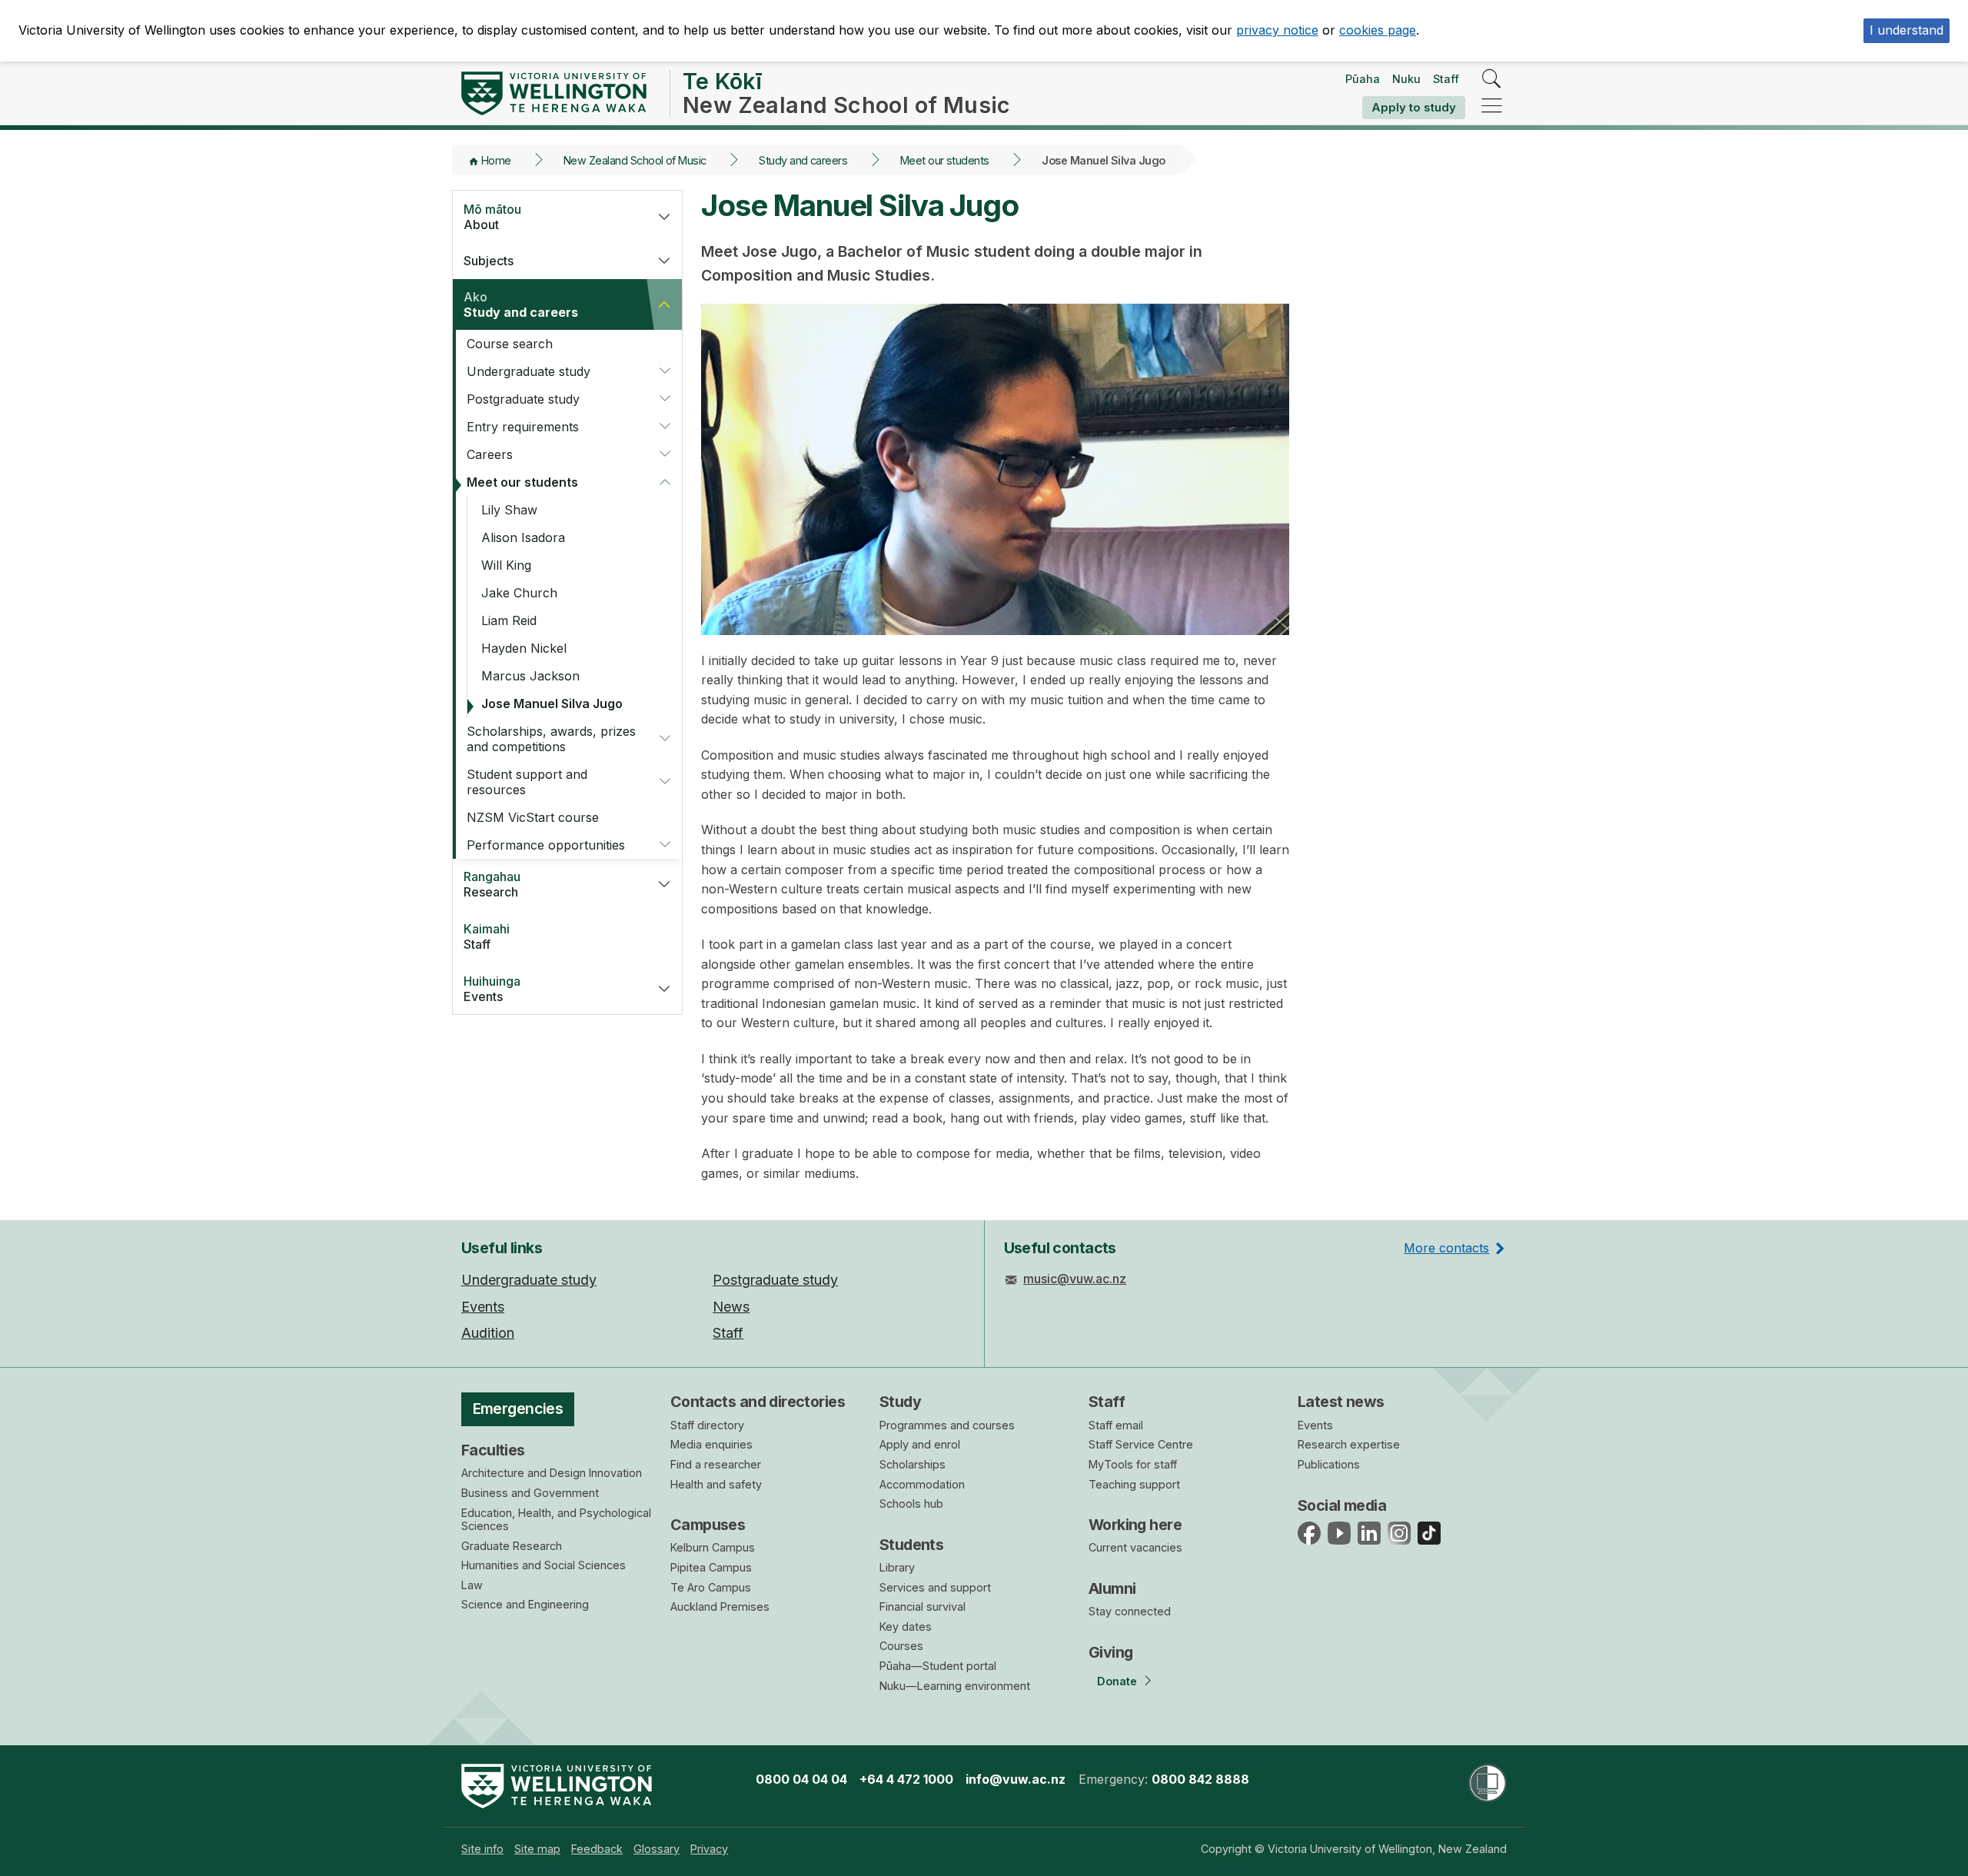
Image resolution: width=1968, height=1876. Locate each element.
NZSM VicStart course (533, 817)
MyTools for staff (1133, 1464)
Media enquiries (711, 1444)
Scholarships (913, 1464)
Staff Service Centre (1141, 1444)
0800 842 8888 (1200, 1779)
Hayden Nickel (524, 648)
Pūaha (1363, 79)
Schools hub (911, 1503)
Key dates (906, 1627)
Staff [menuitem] (728, 1333)
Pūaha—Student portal (938, 1666)
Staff (1446, 79)
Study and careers (803, 160)
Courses (901, 1646)
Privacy (709, 1849)
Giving (1111, 1652)
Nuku (1406, 79)
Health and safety (716, 1484)
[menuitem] (482, 1849)
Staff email (1116, 1425)
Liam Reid (509, 620)
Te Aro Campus (711, 1587)
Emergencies (518, 1409)
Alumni (1112, 1588)
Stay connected (1130, 1611)
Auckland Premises (720, 1607)
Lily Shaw (509, 510)
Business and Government (530, 1493)
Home (496, 160)
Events (492, 989)
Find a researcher (716, 1464)
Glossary (657, 1849)
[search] (1492, 80)
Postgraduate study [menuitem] (775, 1280)
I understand (1906, 30)
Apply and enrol (920, 1444)
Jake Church (519, 593)
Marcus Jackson (530, 676)
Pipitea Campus (711, 1567)
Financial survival (922, 1607)
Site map (537, 1849)
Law (472, 1585)
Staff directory (707, 1425)
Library (897, 1567)
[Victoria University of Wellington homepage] (554, 93)
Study (900, 1402)
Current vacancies (1135, 1547)
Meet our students (945, 160)
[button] (664, 217)
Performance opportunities (546, 845)
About (492, 217)
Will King (506, 565)
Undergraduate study (529, 371)
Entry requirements (523, 427)
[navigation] (1492, 106)
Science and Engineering (525, 1604)
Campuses (708, 1525)
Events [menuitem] (483, 1307)
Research (492, 884)
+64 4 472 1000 (906, 1779)
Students (911, 1545)
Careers (490, 454)
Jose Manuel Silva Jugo (552, 703)
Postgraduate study (523, 399)
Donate (1117, 1681)
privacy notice (1277, 30)
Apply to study (1414, 107)
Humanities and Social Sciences (544, 1565)
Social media (1342, 1505)
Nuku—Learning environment (955, 1686)
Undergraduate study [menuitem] (529, 1280)
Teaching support (1134, 1484)
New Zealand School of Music (635, 160)
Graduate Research (512, 1546)
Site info (482, 1849)
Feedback (597, 1849)
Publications (1329, 1464)
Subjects (489, 261)
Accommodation (922, 1484)
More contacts (1446, 1248)
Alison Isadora (523, 537)
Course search (510, 344)
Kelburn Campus (713, 1547)
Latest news (1341, 1402)
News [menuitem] (731, 1307)
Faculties (493, 1450)
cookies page (1378, 30)
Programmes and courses (947, 1425)
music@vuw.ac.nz (1075, 1279)
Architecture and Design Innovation (552, 1473)
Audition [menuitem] (488, 1333)
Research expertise (1349, 1444)
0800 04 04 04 (801, 1779)
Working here (1135, 1525)
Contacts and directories (758, 1402)
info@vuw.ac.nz (1016, 1779)
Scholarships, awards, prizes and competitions (551, 739)
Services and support (935, 1587)
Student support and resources (527, 782)
